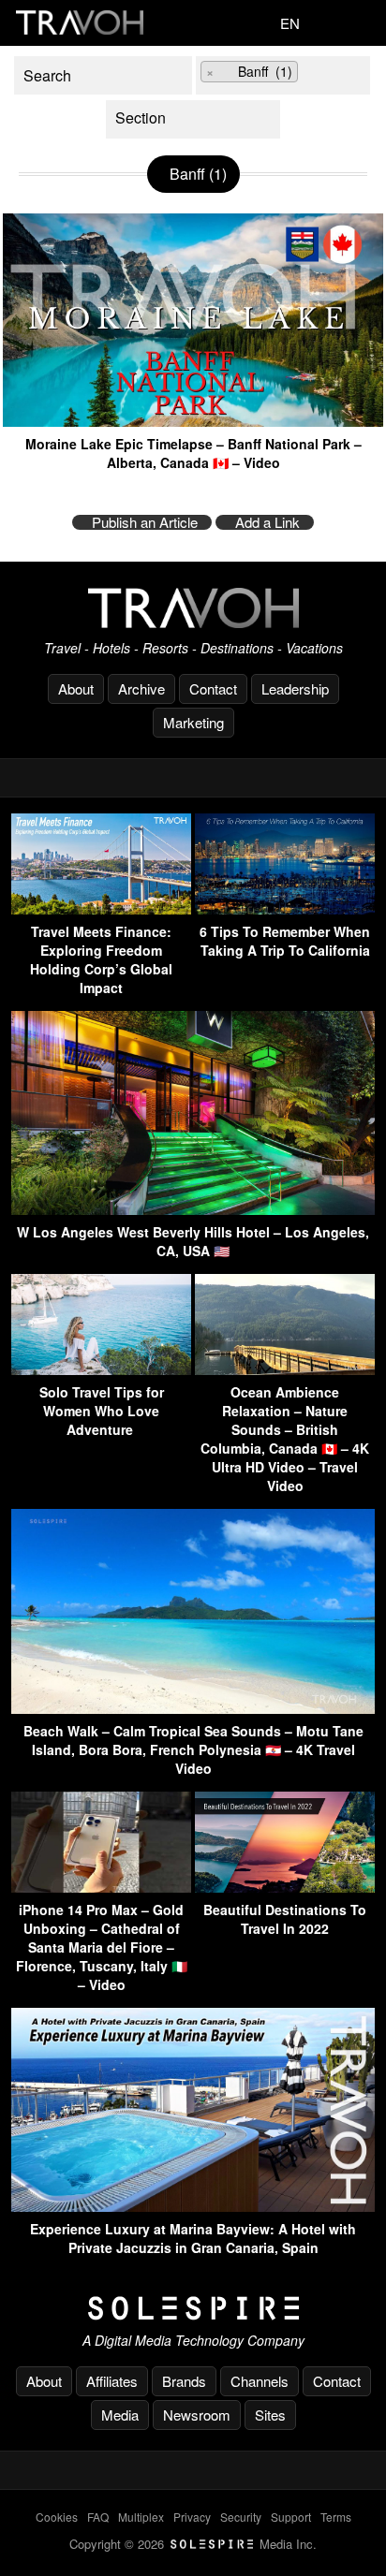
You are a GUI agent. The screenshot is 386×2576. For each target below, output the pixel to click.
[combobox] (283, 75)
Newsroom (197, 2415)
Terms (336, 2517)
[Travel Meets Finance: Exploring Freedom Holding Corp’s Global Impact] (101, 908)
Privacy (192, 2517)
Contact (213, 688)
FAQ (98, 2517)
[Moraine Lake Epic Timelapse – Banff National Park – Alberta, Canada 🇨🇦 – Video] (193, 420)
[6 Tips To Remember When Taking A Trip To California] (285, 908)
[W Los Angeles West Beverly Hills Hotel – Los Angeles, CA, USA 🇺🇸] (193, 1209)
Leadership (295, 688)
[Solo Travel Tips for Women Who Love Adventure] (101, 1369)
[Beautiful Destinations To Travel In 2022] (285, 1887)
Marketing (193, 722)
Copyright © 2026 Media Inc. (193, 2544)
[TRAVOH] (193, 608)
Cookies (57, 2517)
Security (241, 2517)
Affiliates (112, 2381)
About (76, 688)
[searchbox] (317, 74)
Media (120, 2415)
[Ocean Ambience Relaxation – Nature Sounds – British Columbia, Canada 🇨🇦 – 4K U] (285, 1369)
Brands (184, 2381)
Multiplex (141, 2517)
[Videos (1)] (193, 119)
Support (291, 2517)
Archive (141, 688)
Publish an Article (145, 522)
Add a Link (267, 522)
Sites (270, 2415)
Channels (260, 2381)
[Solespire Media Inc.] (193, 2308)
